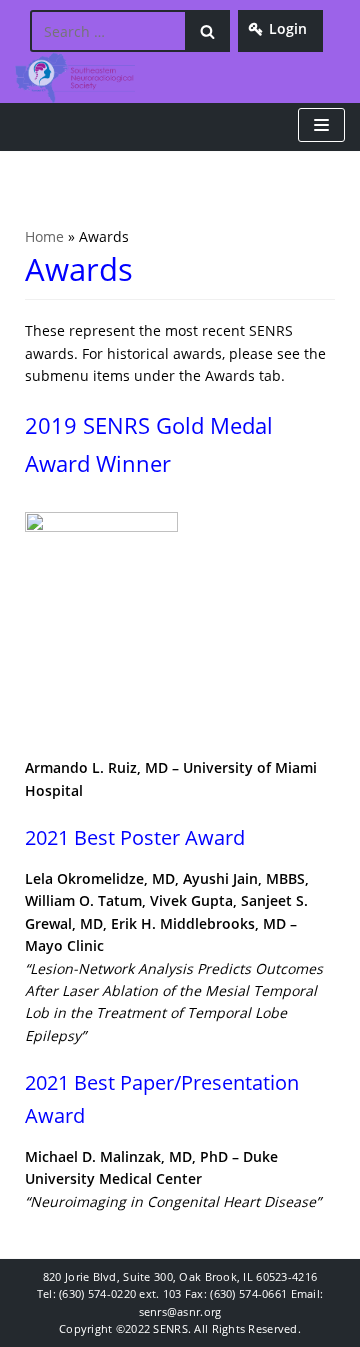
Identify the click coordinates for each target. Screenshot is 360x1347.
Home (44, 236)
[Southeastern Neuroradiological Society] (75, 77)
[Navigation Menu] (321, 125)
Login (288, 28)
